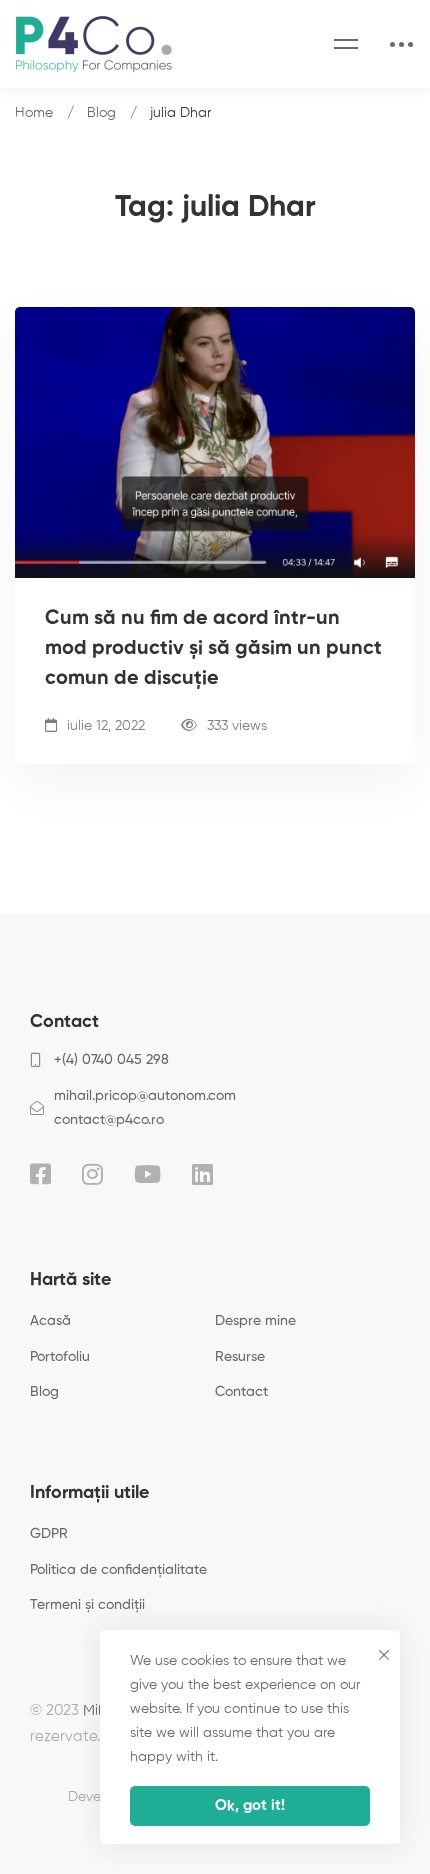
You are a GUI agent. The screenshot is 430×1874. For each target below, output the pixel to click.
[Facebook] (40, 1174)
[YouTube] (147, 1174)
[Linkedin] (202, 1174)
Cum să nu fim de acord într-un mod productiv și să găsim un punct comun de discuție (213, 649)
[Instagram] (92, 1174)
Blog (101, 113)
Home (34, 113)
